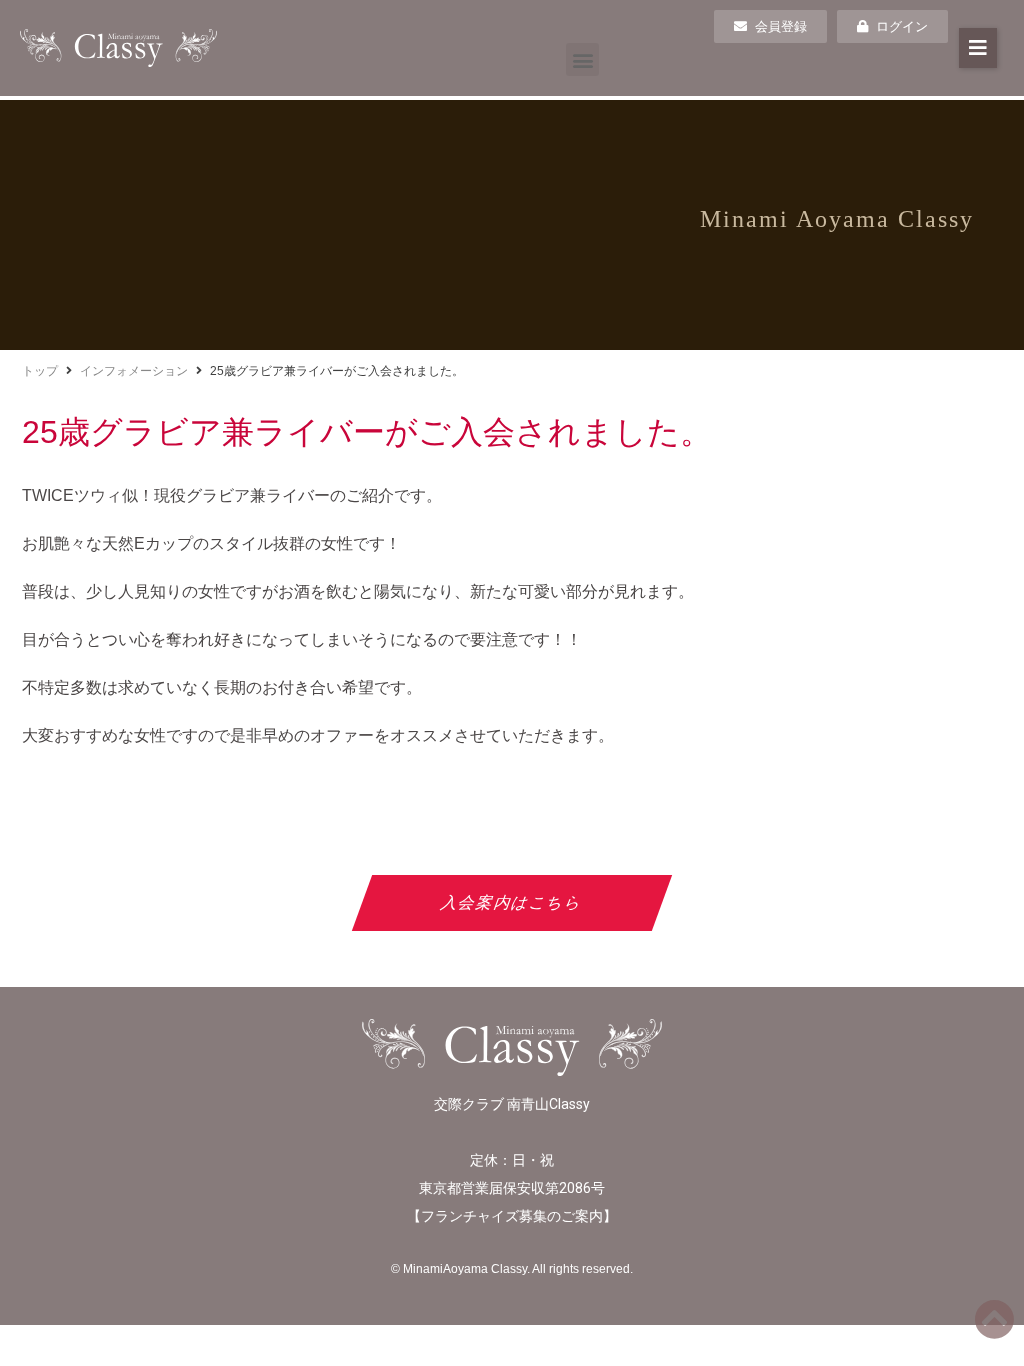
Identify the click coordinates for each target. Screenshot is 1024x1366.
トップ (40, 371)
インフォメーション (134, 371)
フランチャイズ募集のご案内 (512, 1216)
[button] (582, 59)
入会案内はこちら (512, 902)
